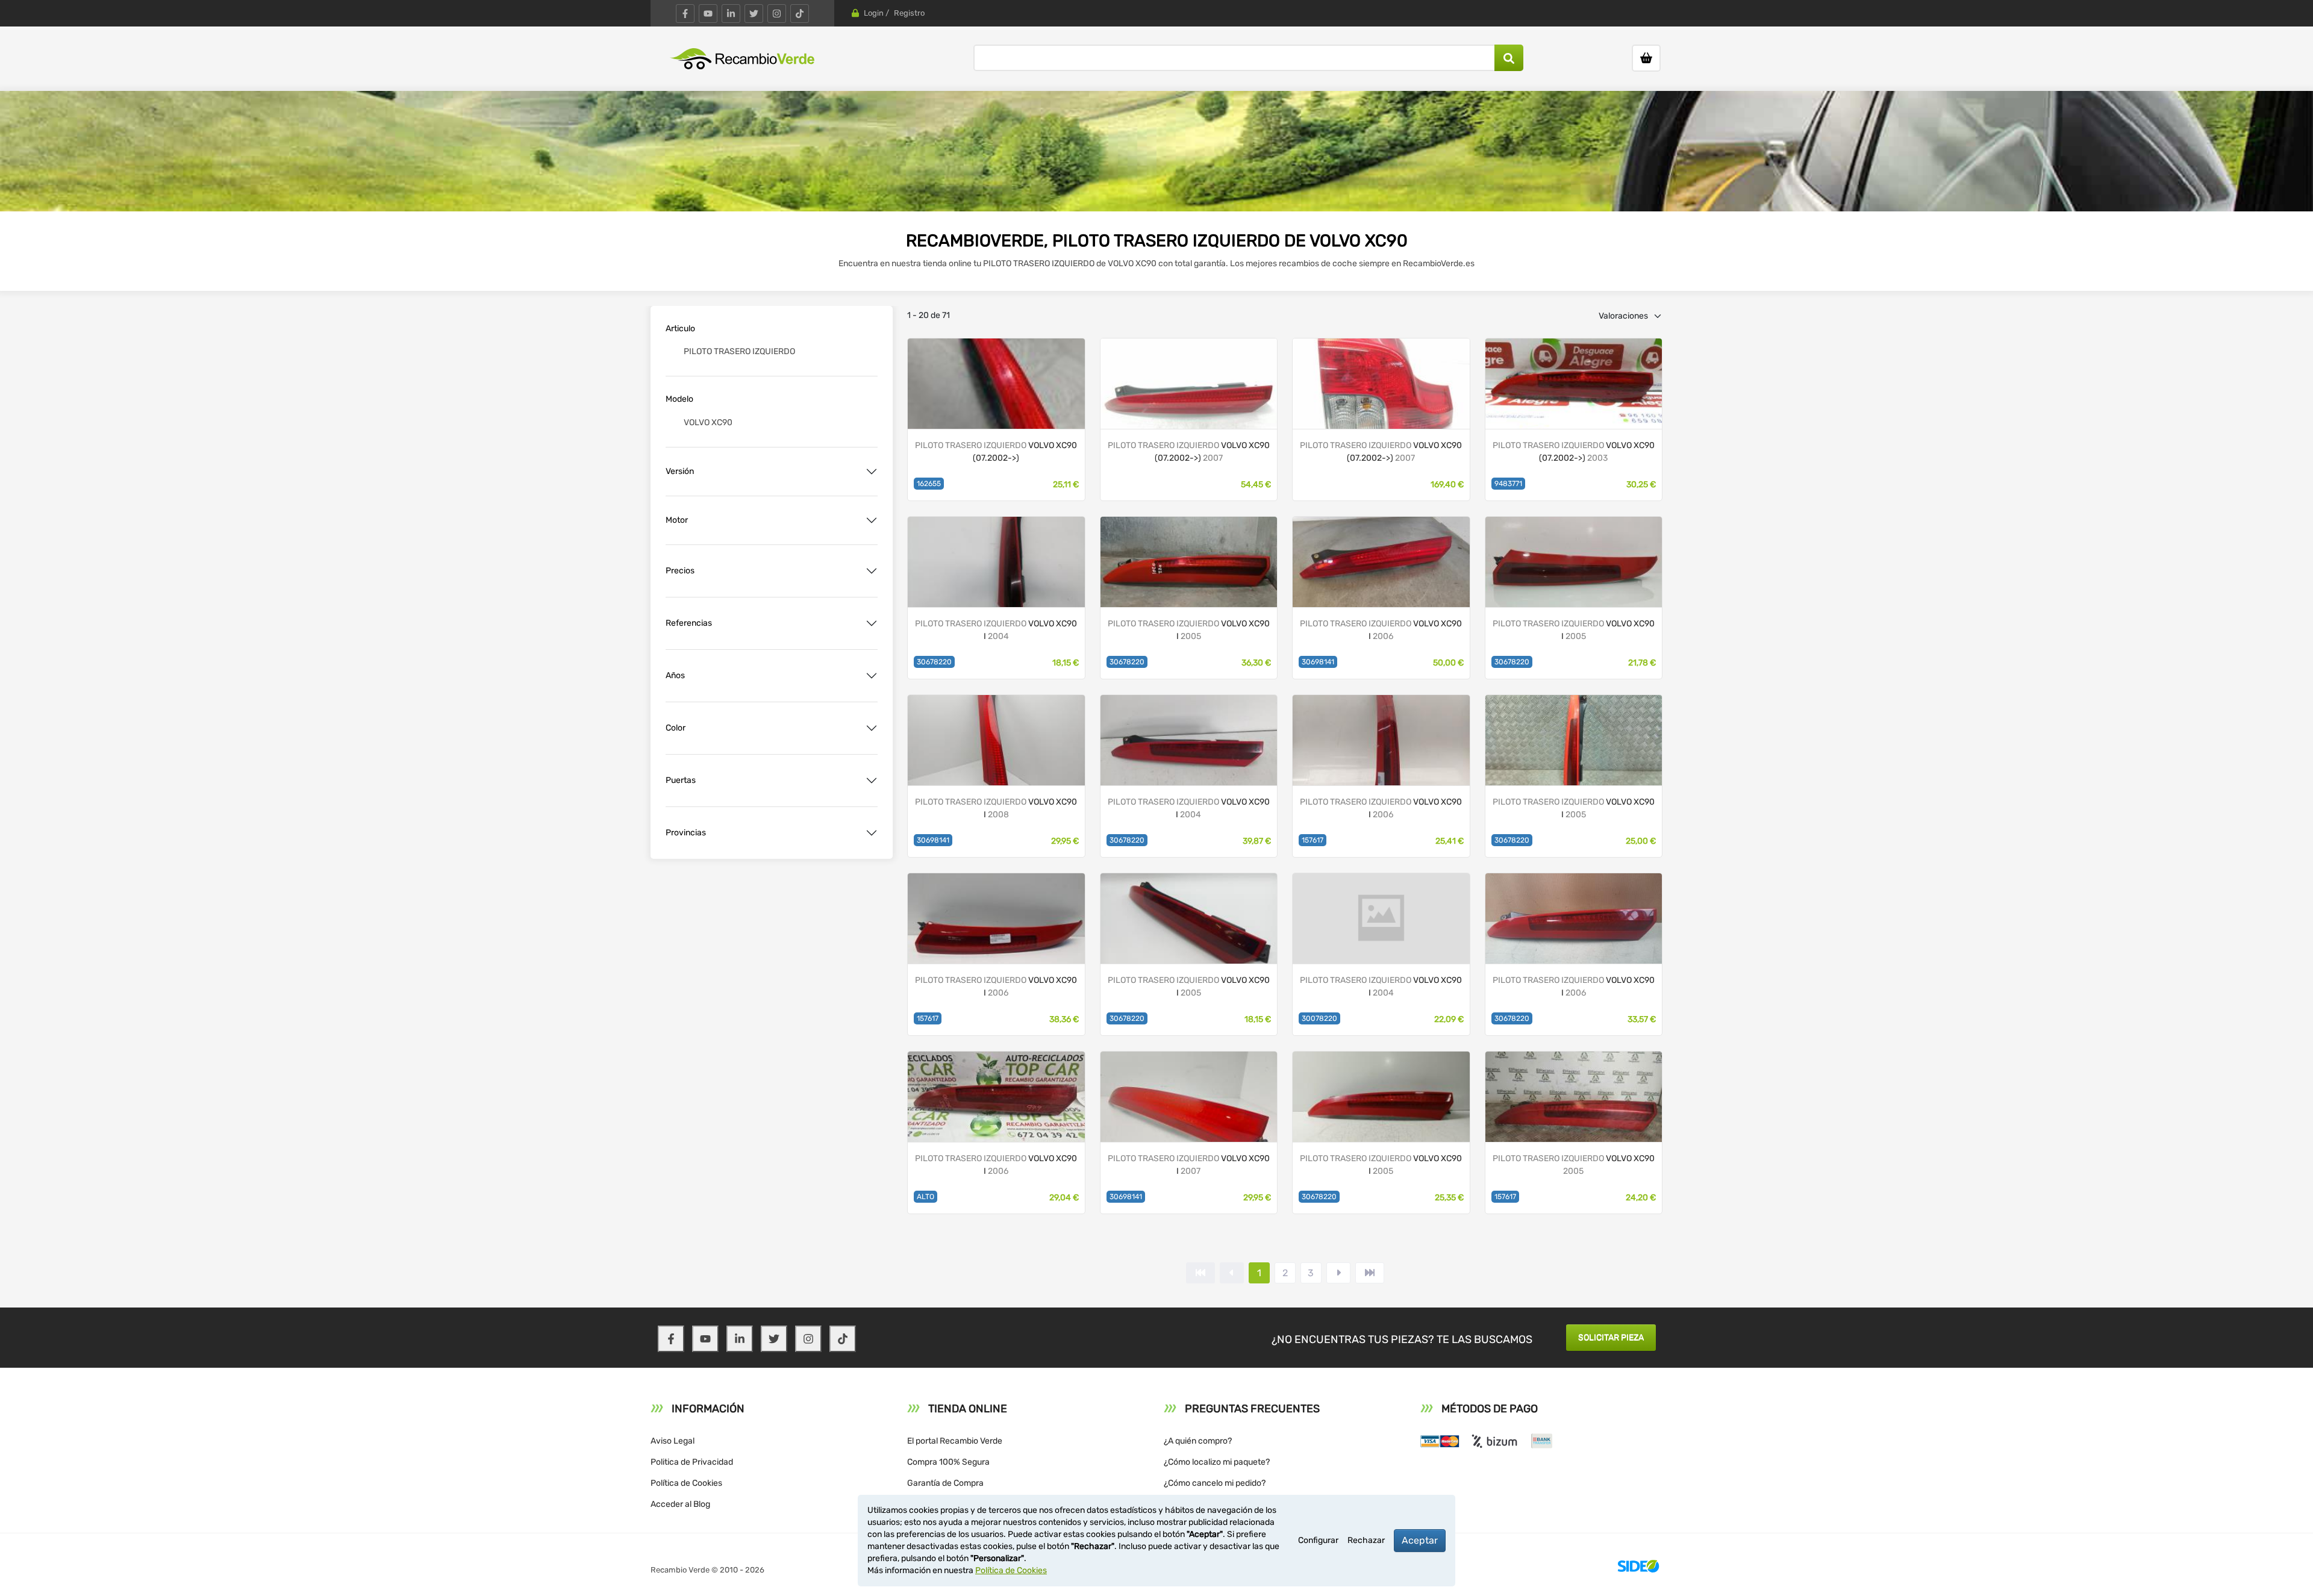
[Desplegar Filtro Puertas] (872, 781)
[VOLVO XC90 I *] (1381, 561)
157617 (1313, 840)
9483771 (1508, 484)
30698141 (1318, 662)
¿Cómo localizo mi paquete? (1217, 1462)
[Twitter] (754, 14)
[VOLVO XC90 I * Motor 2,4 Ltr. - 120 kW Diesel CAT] (996, 383)
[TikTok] (800, 14)
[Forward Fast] (1370, 1273)
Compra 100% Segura (948, 1462)
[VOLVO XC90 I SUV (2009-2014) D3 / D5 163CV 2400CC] (1574, 561)
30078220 (1319, 1018)
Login (874, 13)
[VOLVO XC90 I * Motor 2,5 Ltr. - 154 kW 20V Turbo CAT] (1574, 383)
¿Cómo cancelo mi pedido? (1215, 1483)
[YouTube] (708, 14)
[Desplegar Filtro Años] (872, 676)
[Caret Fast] (1232, 1273)
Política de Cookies (686, 1483)
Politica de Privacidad (692, 1462)
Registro (909, 13)
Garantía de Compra (945, 1483)
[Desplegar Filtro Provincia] (872, 833)
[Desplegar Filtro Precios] (872, 571)
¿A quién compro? (1198, 1441)
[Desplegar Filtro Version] (872, 472)
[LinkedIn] (731, 14)
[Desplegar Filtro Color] (872, 728)
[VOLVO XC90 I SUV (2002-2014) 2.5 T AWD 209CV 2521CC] (1381, 1096)
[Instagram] (777, 14)
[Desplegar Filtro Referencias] (872, 623)
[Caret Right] (1338, 1273)
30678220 (934, 662)
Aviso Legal (673, 1441)
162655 (929, 484)
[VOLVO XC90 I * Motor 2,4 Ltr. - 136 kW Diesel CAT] (1189, 383)
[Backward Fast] (1200, 1273)
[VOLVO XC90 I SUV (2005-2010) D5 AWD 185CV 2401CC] (996, 739)
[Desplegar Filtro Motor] (872, 520)
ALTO (926, 1197)
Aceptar (1420, 1540)
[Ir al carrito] (1646, 58)
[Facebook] (685, 14)
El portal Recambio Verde (955, 1441)
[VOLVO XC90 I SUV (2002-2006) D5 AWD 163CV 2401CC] (996, 561)
